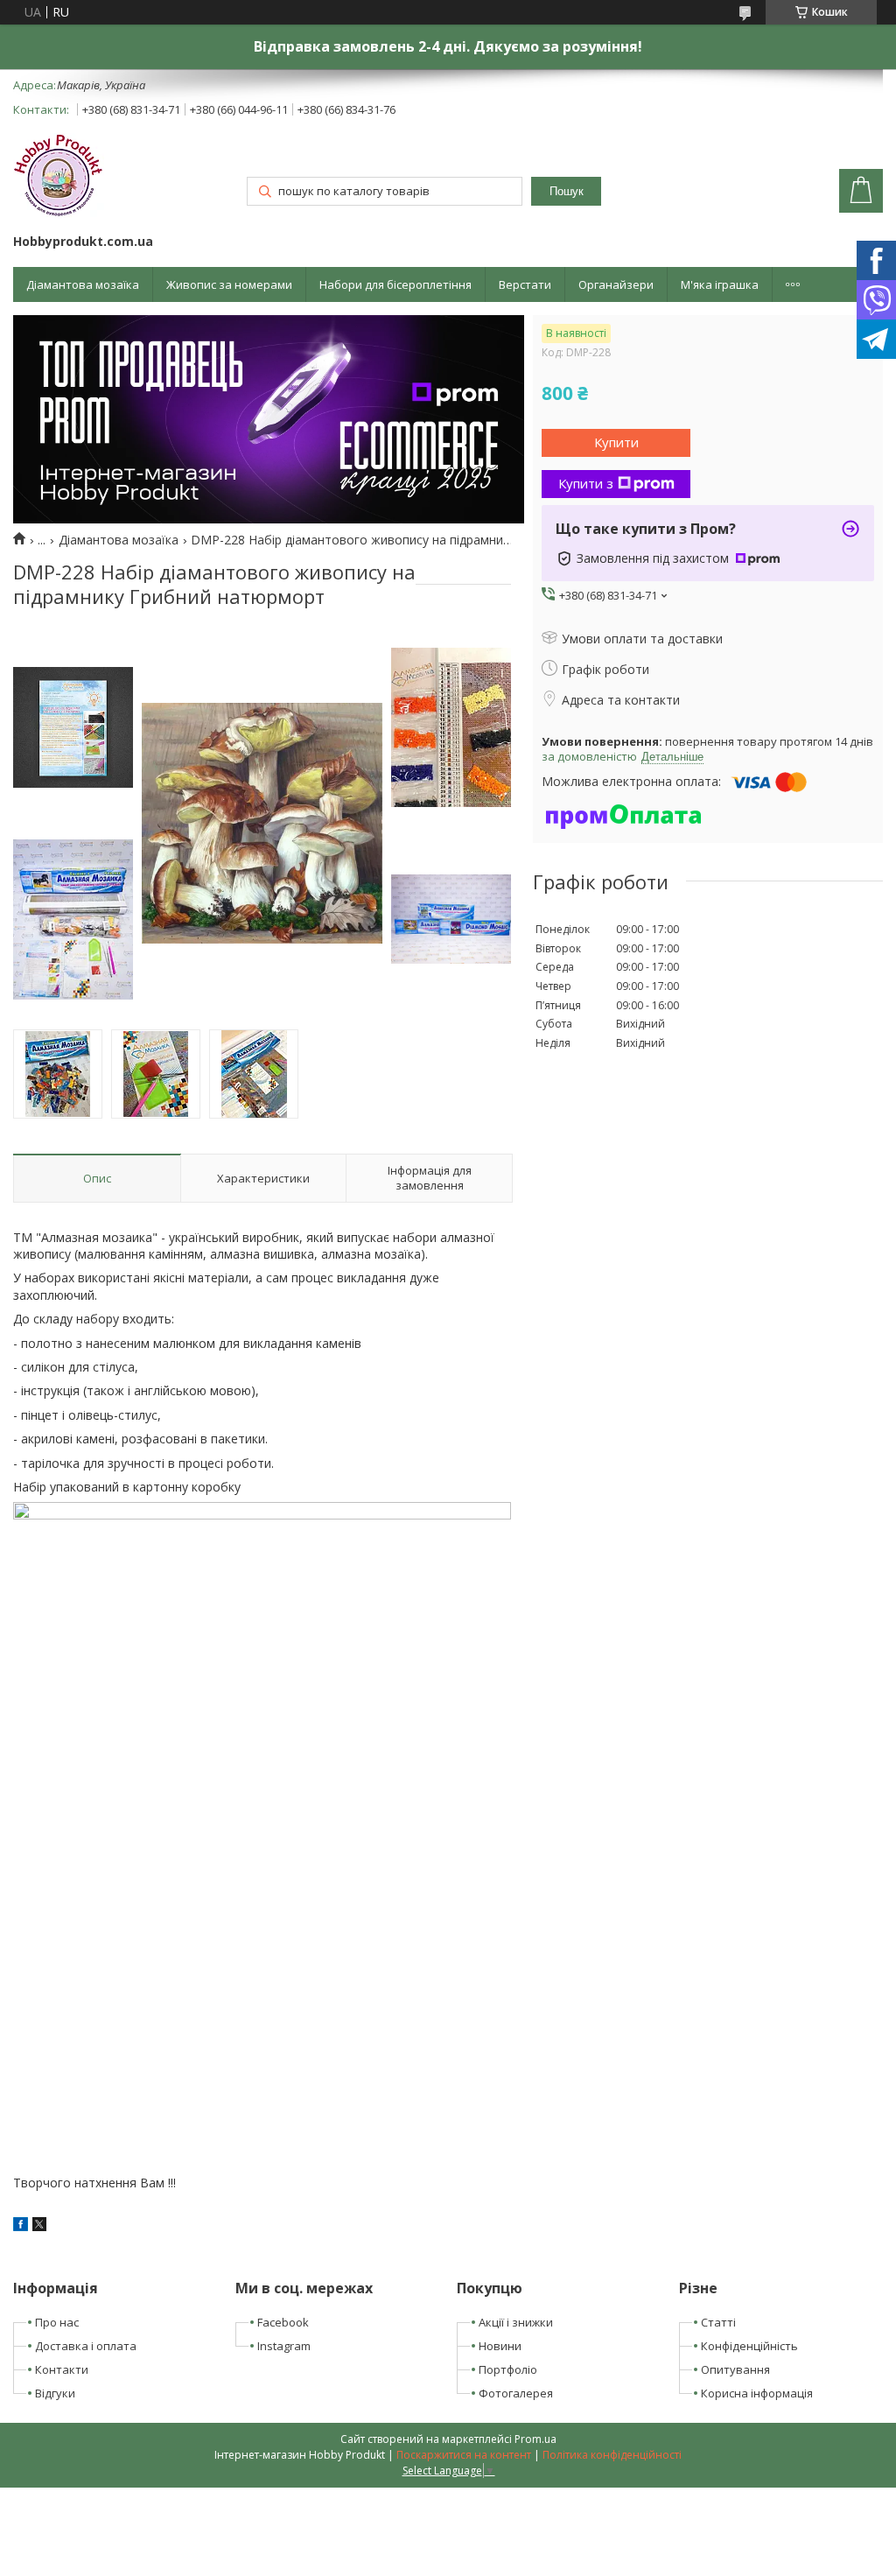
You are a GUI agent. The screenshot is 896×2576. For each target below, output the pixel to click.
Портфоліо (508, 2369)
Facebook (283, 2322)
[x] (39, 2226)
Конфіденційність (749, 2346)
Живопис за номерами (229, 284)
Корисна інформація (757, 2393)
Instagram (284, 2346)
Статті (718, 2322)
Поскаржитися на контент (464, 2455)
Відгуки (55, 2393)
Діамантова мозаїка (83, 284)
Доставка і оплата (86, 2346)
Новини (500, 2346)
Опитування (735, 2369)
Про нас (57, 2322)
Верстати (525, 284)
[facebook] (21, 2226)
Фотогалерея (516, 2393)
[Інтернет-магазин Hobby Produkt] (59, 178)
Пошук (567, 191)
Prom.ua (535, 2439)
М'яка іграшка (720, 284)
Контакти (62, 2369)
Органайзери (616, 284)
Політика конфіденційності (612, 2455)
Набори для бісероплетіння (395, 284)
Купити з (586, 483)
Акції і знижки (516, 2322)
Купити (616, 442)
